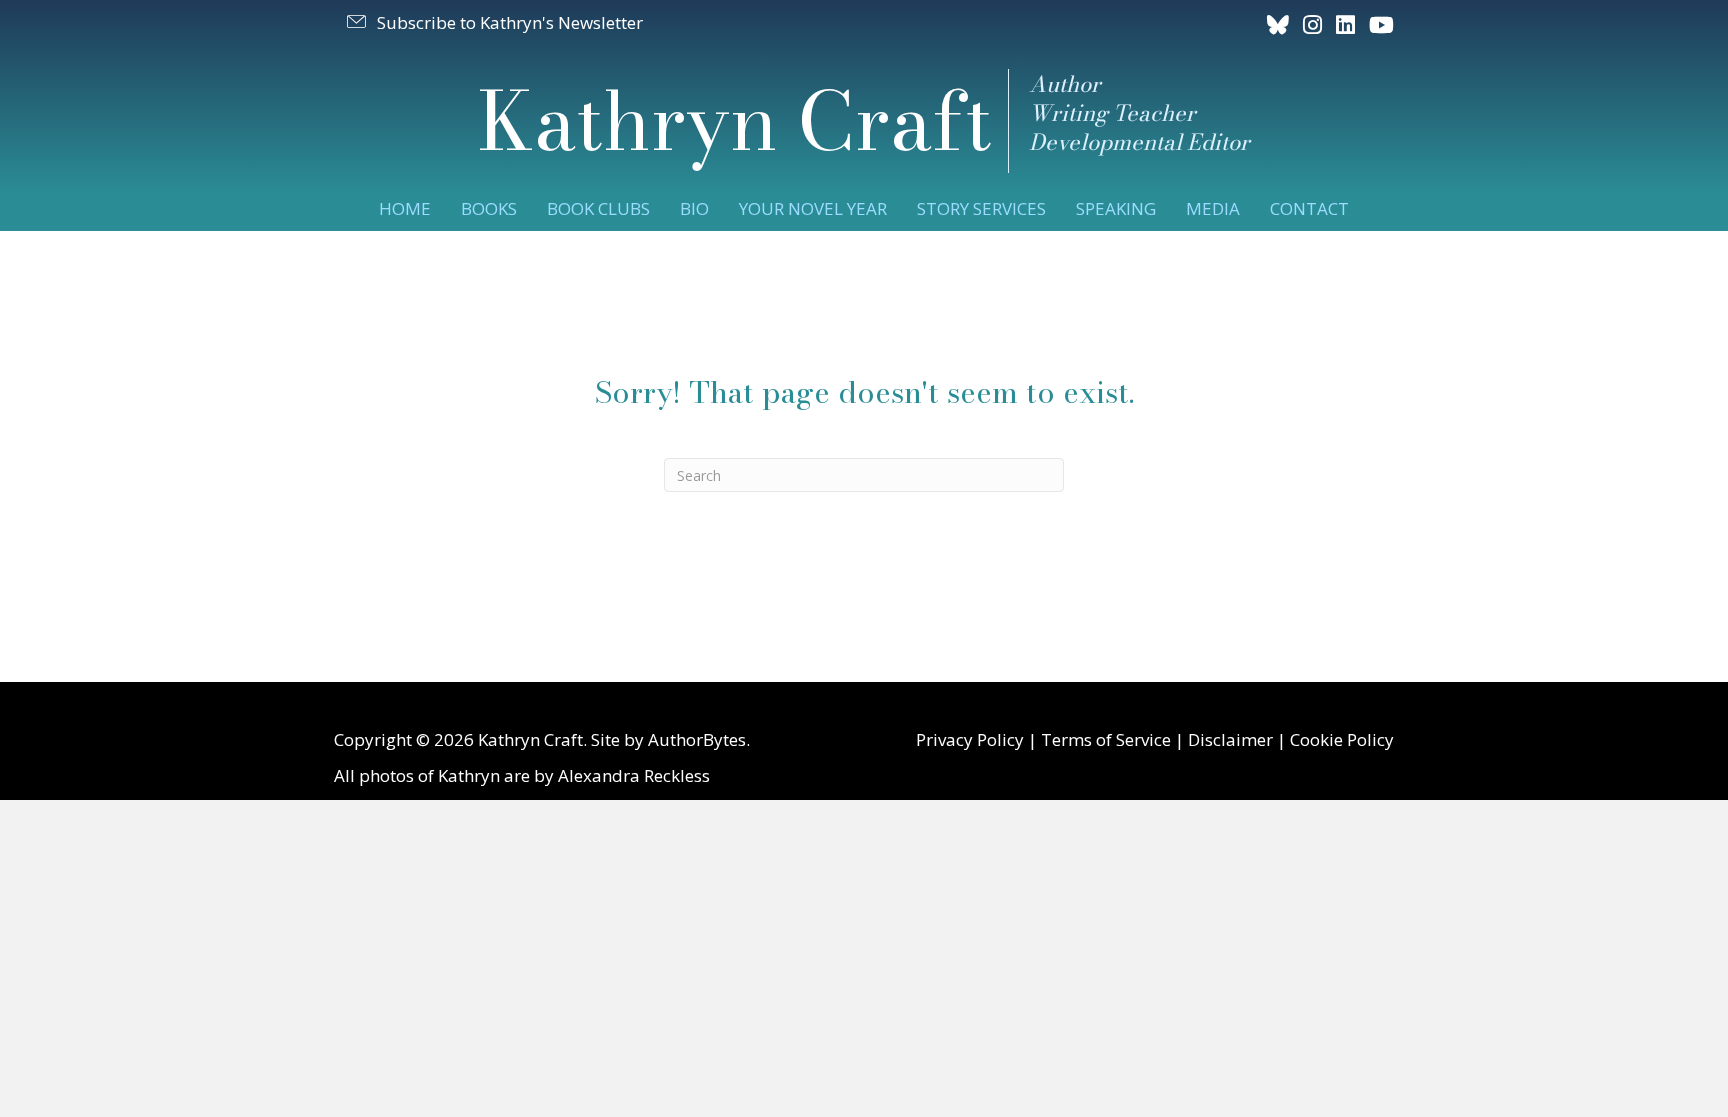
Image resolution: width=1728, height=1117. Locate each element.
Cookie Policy (1342, 739)
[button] (493, 22)
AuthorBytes (697, 739)
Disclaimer (1230, 739)
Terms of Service (1106, 739)
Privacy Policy (970, 739)
